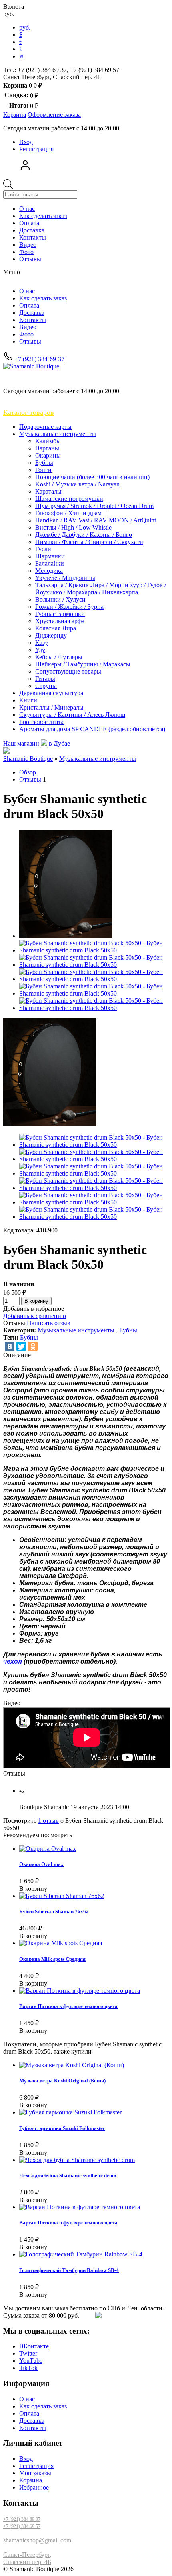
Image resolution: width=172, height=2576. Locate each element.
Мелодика (49, 571)
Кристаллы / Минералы (51, 707)
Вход (26, 142)
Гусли (43, 549)
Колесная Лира (56, 628)
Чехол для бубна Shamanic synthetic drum (68, 2175)
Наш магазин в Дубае (37, 743)
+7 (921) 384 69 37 (22, 2519)
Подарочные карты (45, 427)
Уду (40, 650)
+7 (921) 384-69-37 (39, 359)
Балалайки (50, 563)
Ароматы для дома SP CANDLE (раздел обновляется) (92, 729)
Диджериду (51, 635)
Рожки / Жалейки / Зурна (69, 607)
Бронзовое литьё (42, 722)
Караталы (48, 491)
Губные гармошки (60, 614)
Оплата (29, 223)
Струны (46, 686)
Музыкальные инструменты (58, 434)
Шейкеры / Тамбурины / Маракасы (83, 664)
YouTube (31, 2361)
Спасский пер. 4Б (27, 2562)
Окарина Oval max (41, 1864)
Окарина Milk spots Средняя (52, 1959)
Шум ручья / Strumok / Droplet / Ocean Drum (94, 506)
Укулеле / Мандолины (65, 578)
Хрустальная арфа (60, 621)
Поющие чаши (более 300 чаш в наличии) (92, 477)
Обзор (28, 772)
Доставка (32, 230)
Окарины (48, 455)
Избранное (34, 2487)
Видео (28, 245)
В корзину (36, 1301)
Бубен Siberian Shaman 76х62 (54, 1911)
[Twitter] (21, 1346)
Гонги (43, 470)
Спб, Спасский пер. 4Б (45, 377)
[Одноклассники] (33, 1346)
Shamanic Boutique (28, 759)
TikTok (28, 2368)
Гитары (45, 679)
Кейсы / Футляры (59, 657)
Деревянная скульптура (51, 693)
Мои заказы (35, 2473)
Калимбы (48, 441)
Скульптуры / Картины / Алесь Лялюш (72, 715)
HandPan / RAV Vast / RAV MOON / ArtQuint (96, 520)
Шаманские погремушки (69, 499)
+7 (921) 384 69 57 (22, 2526)
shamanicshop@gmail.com (37, 2540)
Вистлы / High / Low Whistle (73, 527)
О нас (27, 209)
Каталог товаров (29, 412)
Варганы (47, 448)
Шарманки (50, 556)
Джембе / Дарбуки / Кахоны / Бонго (84, 535)
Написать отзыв (49, 1323)
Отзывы (30, 259)
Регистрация (36, 149)
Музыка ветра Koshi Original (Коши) (62, 2081)
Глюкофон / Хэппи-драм (68, 513)
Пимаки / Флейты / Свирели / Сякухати (89, 542)
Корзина (31, 2480)
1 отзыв (48, 1821)
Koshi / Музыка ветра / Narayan (77, 484)
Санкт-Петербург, (27, 2555)
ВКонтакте (34, 2346)
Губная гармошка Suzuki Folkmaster (62, 2128)
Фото (26, 252)
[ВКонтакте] (10, 1346)
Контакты (33, 237)
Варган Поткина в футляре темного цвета (68, 2006)
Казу (42, 643)
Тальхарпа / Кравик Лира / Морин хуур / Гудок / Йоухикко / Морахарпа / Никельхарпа (101, 589)
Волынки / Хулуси (60, 599)
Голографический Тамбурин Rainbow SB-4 (69, 2270)
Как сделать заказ (43, 216)
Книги (28, 700)
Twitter (28, 2353)
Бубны (44, 463)
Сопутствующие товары (68, 671)
